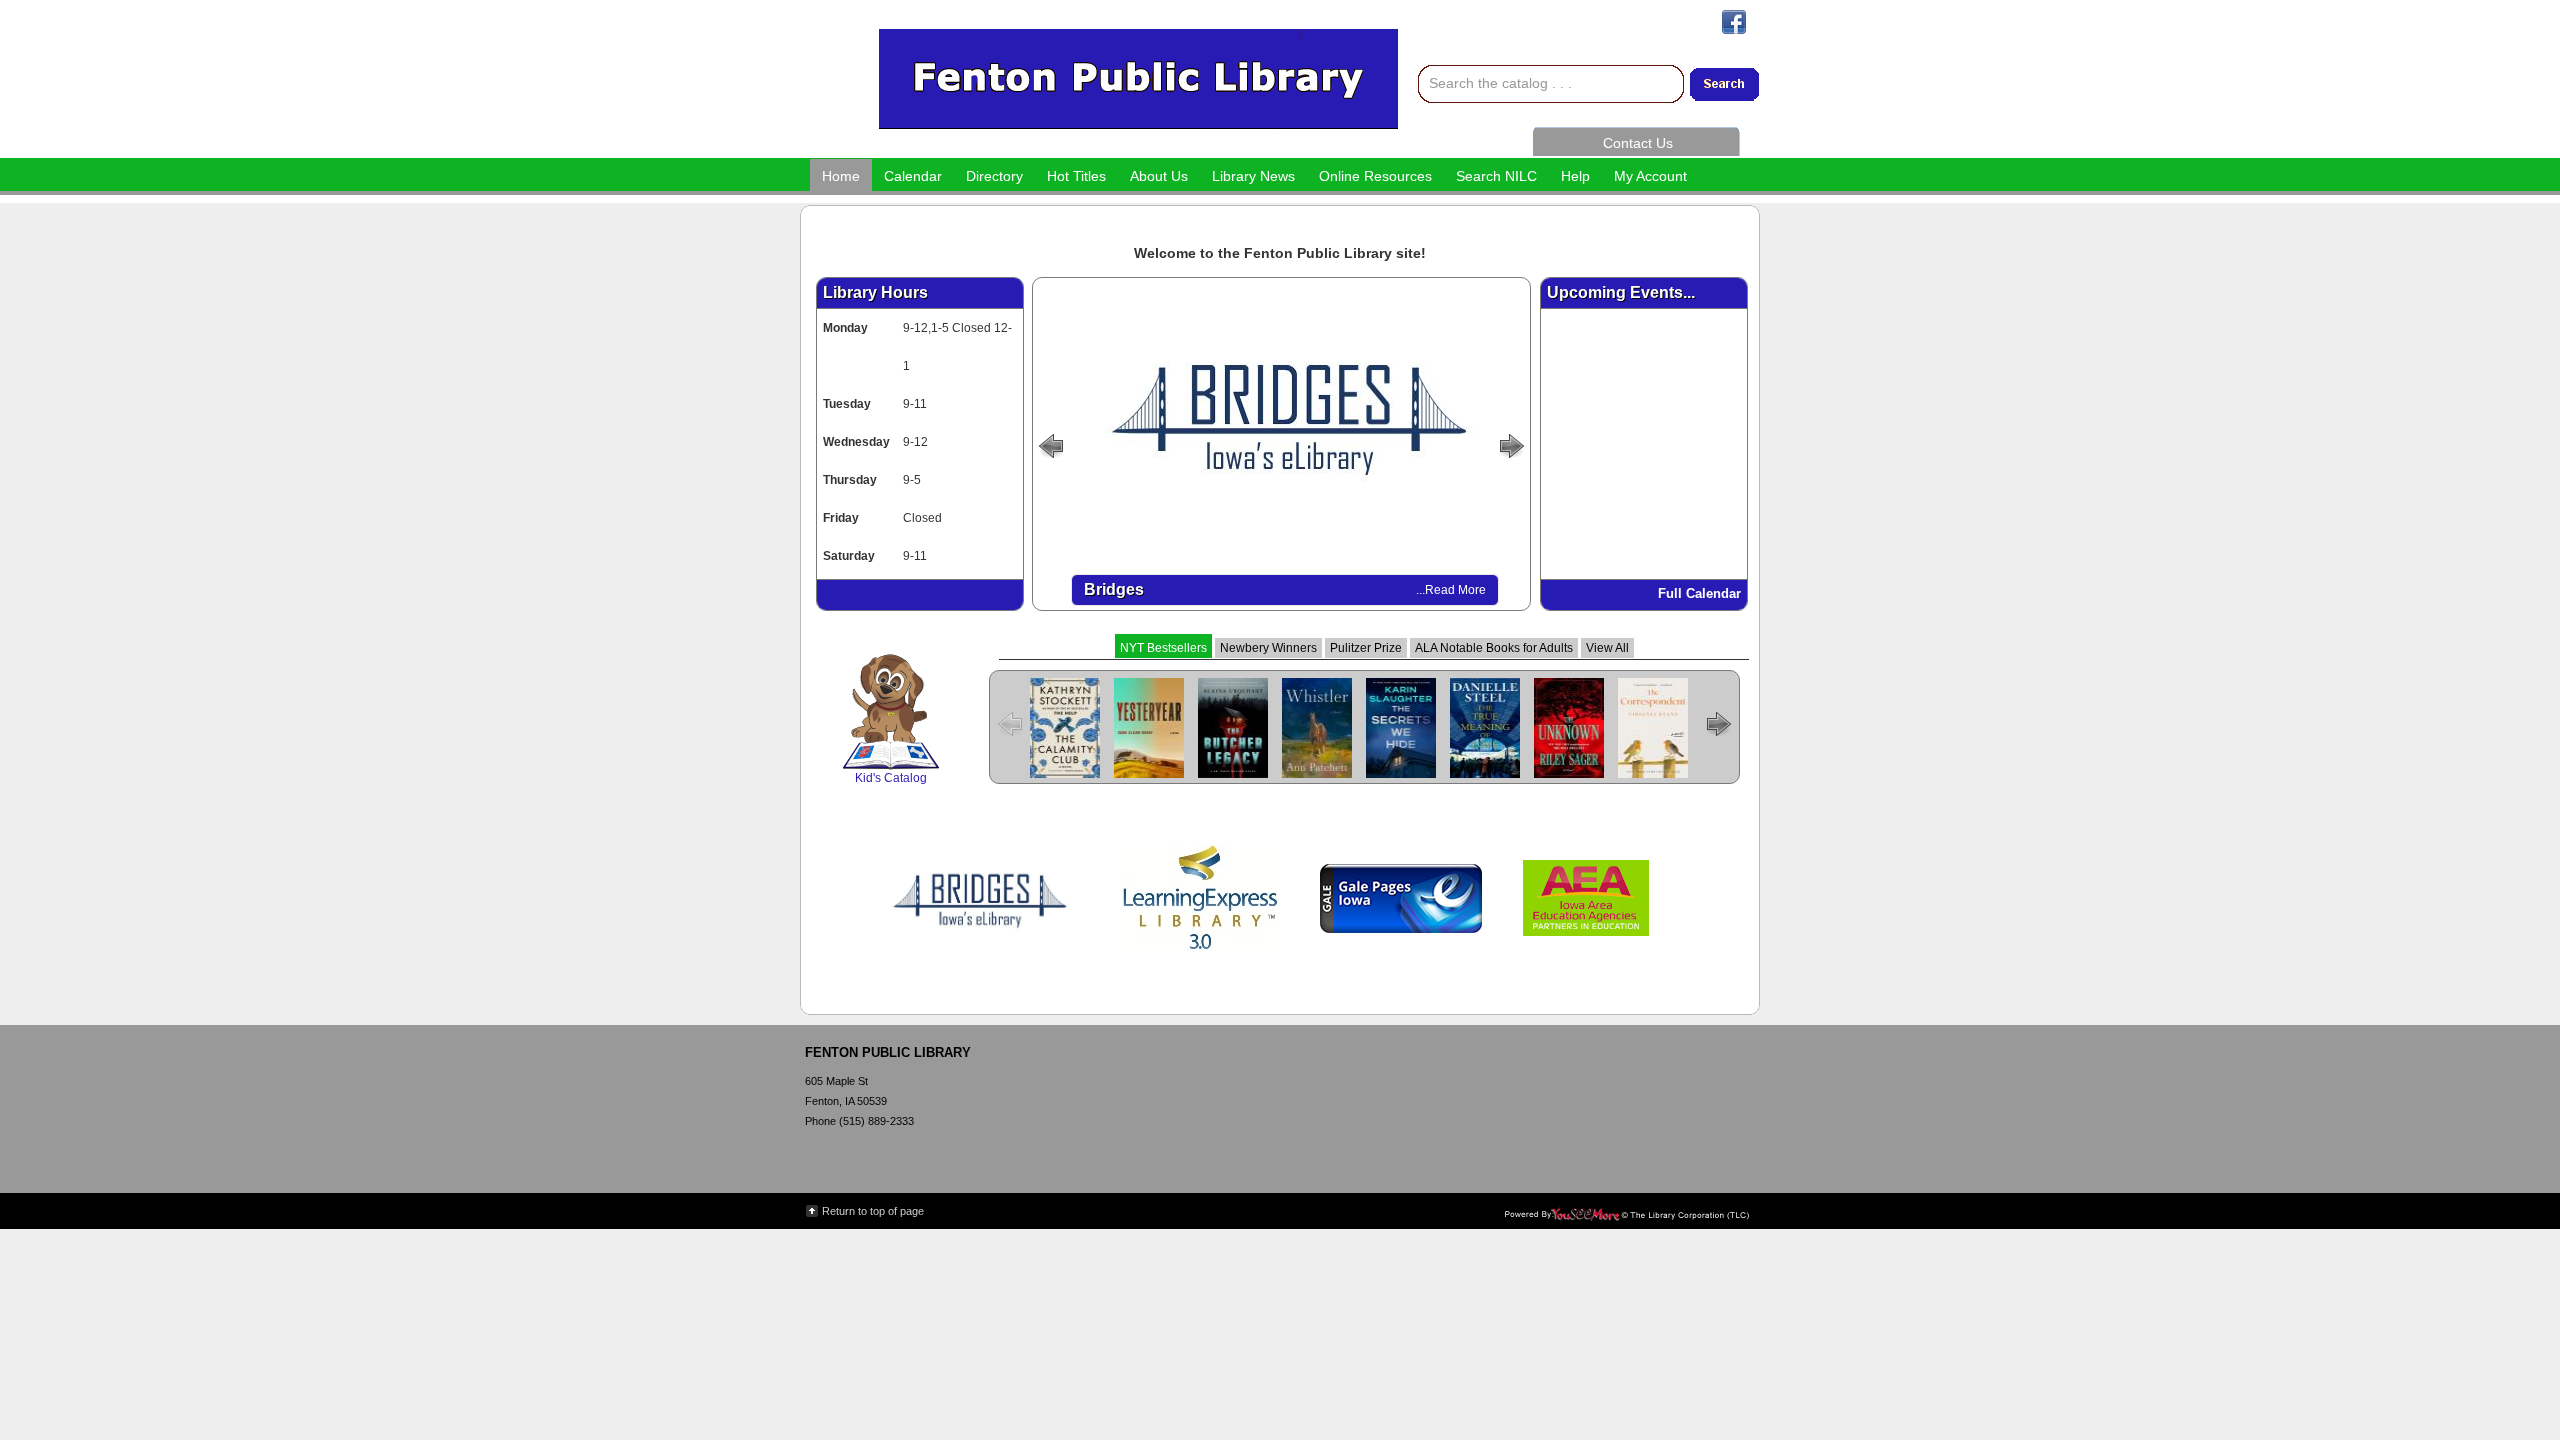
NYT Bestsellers (1163, 648)
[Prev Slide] (1048, 444)
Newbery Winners (1268, 648)
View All (1607, 648)
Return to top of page (873, 1211)
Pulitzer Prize (1366, 648)
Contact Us (1638, 143)
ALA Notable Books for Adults (1494, 648)
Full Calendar (1699, 593)
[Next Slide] (1515, 444)
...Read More (1451, 590)
